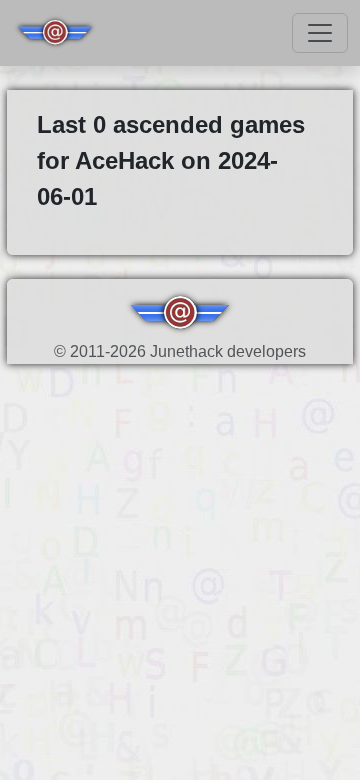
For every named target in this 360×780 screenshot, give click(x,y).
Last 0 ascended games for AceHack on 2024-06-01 (171, 160)
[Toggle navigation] (320, 33)
